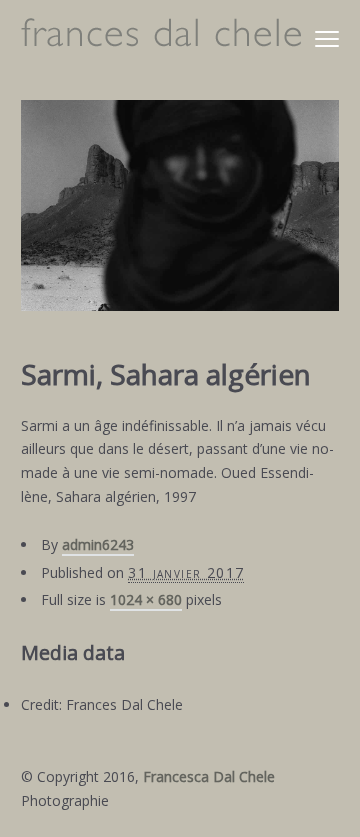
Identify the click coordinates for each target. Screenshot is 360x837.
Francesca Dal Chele (209, 776)
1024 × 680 (146, 599)
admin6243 (98, 544)
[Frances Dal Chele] (161, 38)
